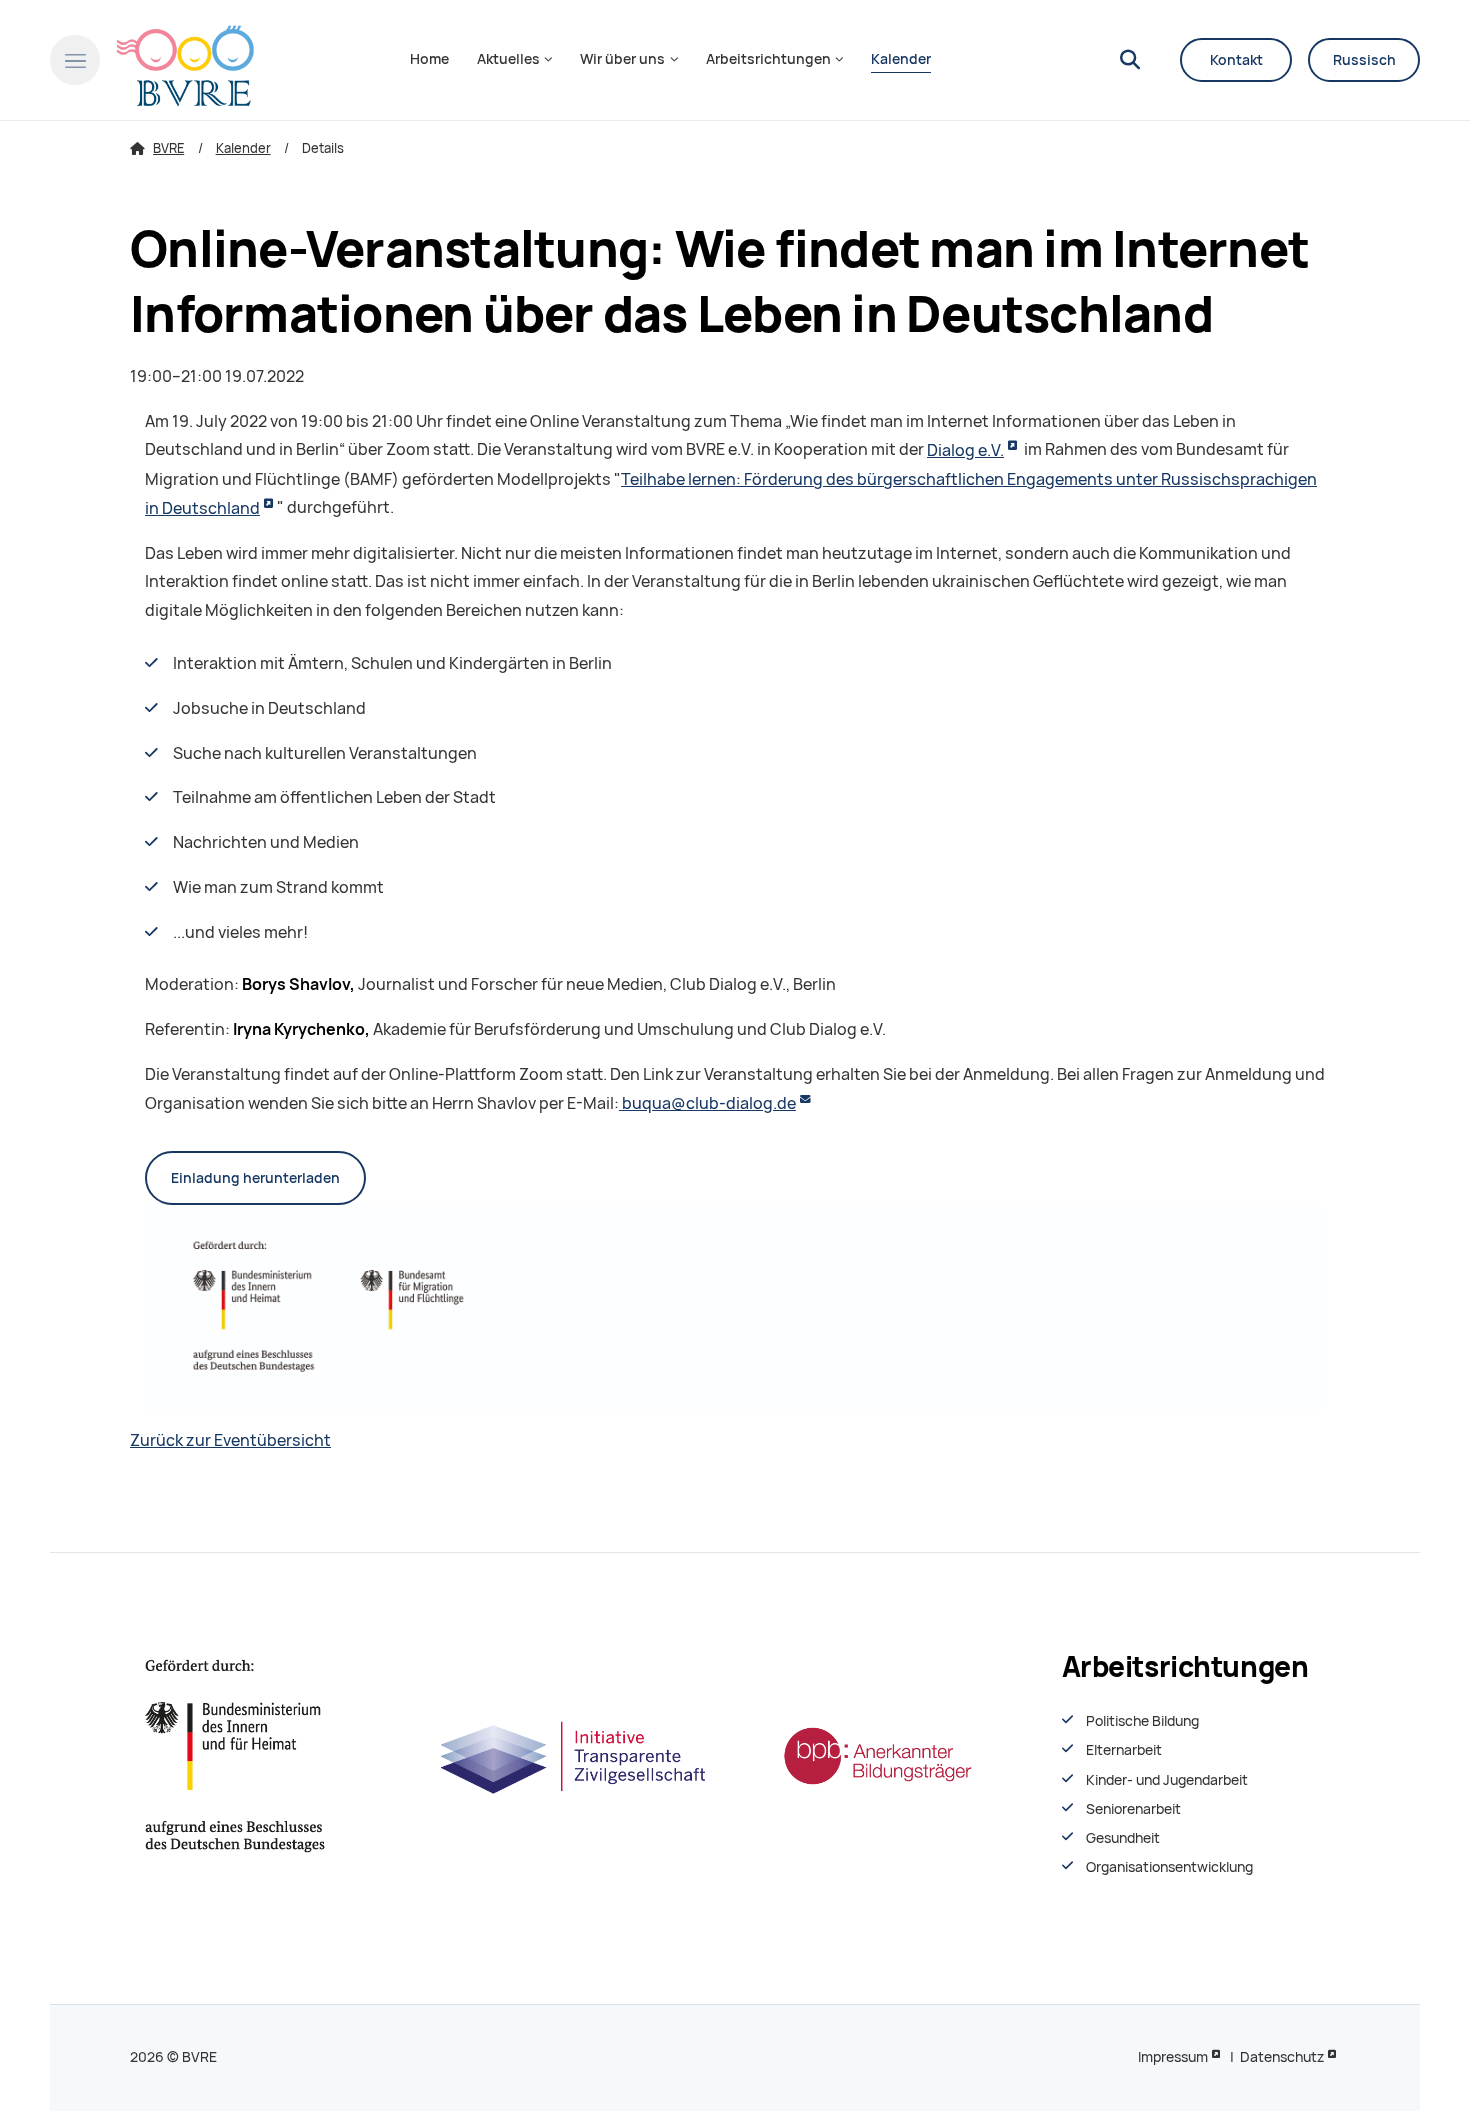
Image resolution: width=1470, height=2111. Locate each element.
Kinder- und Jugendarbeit (1167, 1780)
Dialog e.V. (965, 450)
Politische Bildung (1142, 1721)
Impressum (1173, 2057)
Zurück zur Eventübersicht (230, 1440)
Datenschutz (1282, 2057)
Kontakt (1236, 60)
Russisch (1364, 60)
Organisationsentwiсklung (1169, 1867)
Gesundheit (1123, 1838)
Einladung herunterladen (255, 1178)
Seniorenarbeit (1133, 1809)
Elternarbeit (1124, 1750)
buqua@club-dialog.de (707, 1103)
